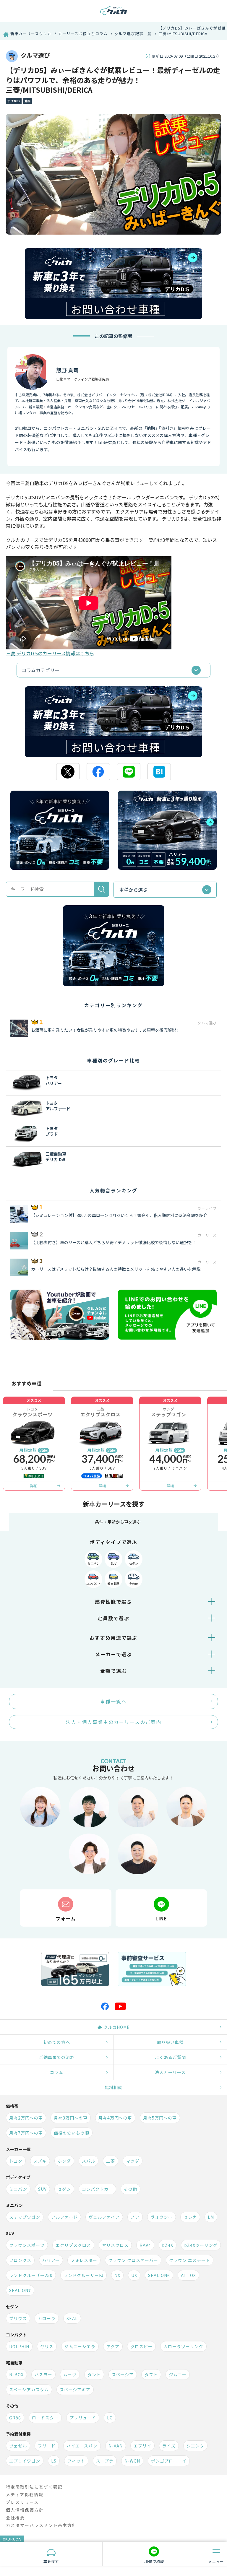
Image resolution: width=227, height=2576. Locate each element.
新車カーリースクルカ (31, 34)
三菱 (111, 2161)
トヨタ (16, 2161)
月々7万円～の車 (26, 2133)
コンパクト (93, 1583)
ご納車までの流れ (57, 2057)
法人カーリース (170, 2072)
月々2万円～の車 (26, 2118)
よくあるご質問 (170, 2057)
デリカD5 (14, 101)
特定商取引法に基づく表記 (34, 2487)
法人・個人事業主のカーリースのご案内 (114, 1722)
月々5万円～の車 (160, 2118)
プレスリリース (22, 2502)
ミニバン (94, 1563)
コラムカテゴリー (40, 670)
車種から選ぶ (133, 890)
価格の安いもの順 (72, 2133)
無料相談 (113, 2087)
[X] (68, 772)
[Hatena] (159, 772)
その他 (134, 1583)
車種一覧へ (113, 1701)
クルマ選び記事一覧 (133, 34)
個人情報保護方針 (25, 2510)
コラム (57, 2072)
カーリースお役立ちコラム (83, 34)
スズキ (40, 2161)
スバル (89, 2161)
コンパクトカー (97, 2189)
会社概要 (15, 2518)
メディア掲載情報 (25, 2494)
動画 (27, 101)
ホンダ (64, 2161)
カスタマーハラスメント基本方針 (41, 2525)
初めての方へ (57, 2042)
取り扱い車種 (170, 2042)
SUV (114, 1563)
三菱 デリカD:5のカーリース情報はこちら (50, 653)
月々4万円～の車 (115, 2118)
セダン (134, 1563)
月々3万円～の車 (71, 2118)
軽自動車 (113, 1583)
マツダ (133, 2161)
